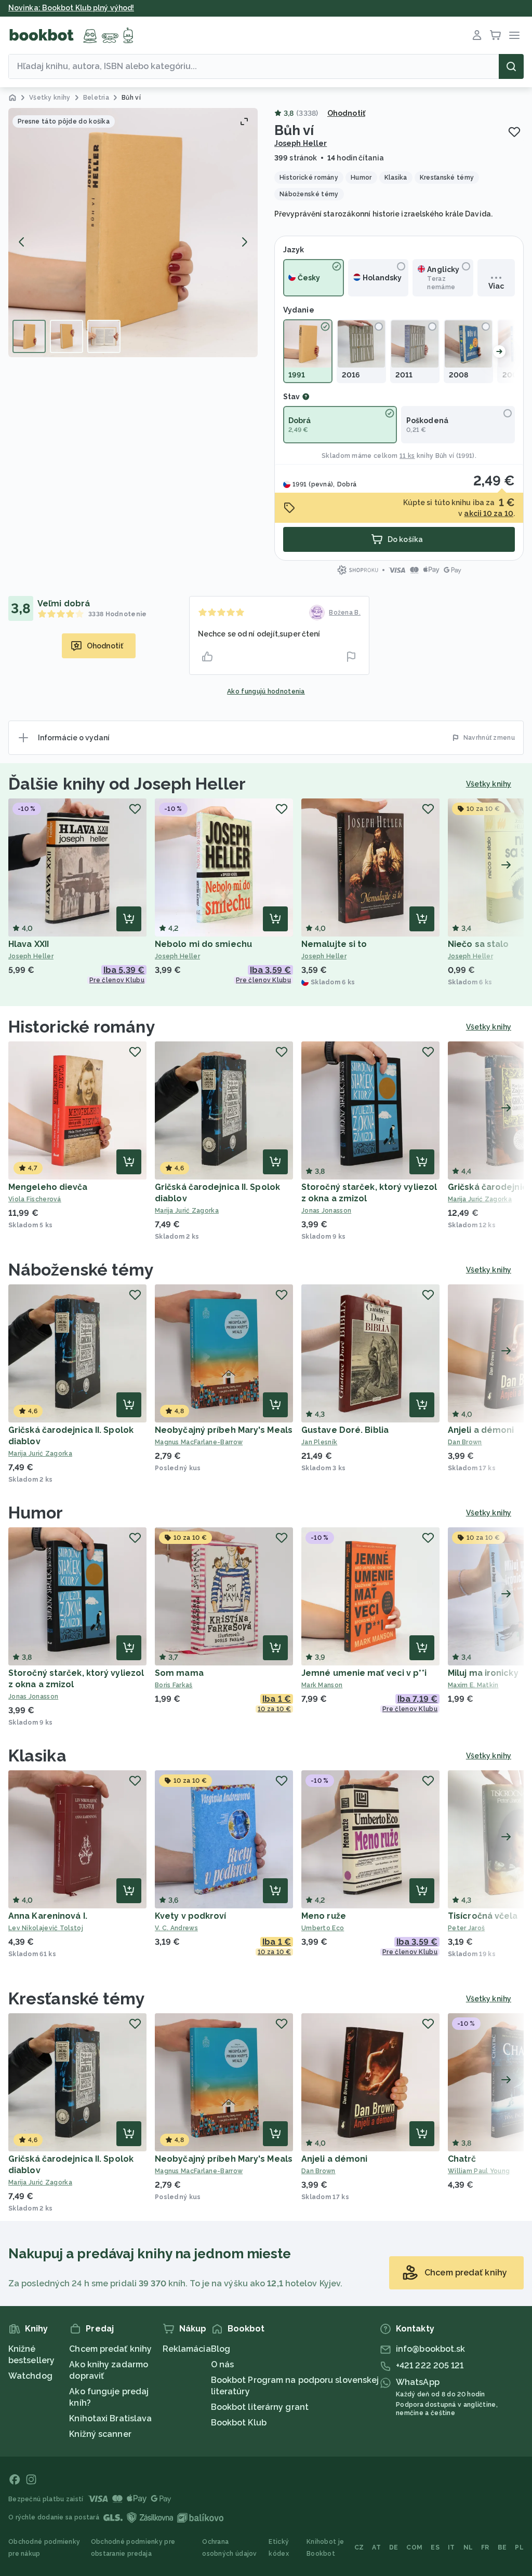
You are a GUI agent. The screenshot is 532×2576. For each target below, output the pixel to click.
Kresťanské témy (77, 1998)
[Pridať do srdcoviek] (514, 132)
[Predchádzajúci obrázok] (22, 242)
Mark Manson (322, 1685)
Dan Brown (318, 2171)
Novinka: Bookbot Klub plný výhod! (71, 8)
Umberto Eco (323, 1928)
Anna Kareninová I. (48, 1916)
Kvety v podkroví (191, 1916)
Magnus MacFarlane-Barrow (199, 1442)
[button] (133, 233)
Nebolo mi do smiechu (203, 944)
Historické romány (82, 1027)
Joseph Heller (301, 143)
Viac (496, 286)
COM (414, 2547)
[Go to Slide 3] (104, 336)
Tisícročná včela (483, 1916)
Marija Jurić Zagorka (187, 1211)
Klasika (37, 1755)
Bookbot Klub (239, 2423)
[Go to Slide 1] (29, 336)
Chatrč (462, 2159)
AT (376, 2547)
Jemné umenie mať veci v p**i (364, 1673)
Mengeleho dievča (48, 1187)
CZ (359, 2547)
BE (502, 2547)
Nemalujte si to (334, 944)
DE (394, 2547)
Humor (36, 1513)
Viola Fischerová (35, 1199)
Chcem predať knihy (110, 2349)
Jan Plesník (319, 1442)
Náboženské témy (81, 1270)
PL (519, 2547)
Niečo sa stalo (478, 944)
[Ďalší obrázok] (244, 242)
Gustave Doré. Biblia (345, 1430)
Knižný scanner (100, 2434)
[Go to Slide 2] (66, 336)
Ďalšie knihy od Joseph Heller (127, 784)
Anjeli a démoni (481, 1430)
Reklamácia (187, 2349)
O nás (223, 2364)
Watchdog (30, 2376)
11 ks (407, 456)
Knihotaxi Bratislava (110, 2418)
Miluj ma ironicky (483, 1673)
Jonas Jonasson (326, 1211)
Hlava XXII (29, 944)
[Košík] (496, 35)
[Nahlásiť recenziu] (351, 657)
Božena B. (345, 613)
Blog (221, 2349)
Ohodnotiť (346, 113)
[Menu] (514, 35)
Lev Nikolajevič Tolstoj (46, 1928)
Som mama (179, 1673)
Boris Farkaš (174, 1685)
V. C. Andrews (176, 1928)
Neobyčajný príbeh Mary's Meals (224, 1430)
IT (451, 2547)
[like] (207, 657)
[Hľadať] (511, 66)
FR (485, 2547)
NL (468, 2547)
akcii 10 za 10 (488, 513)
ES (435, 2547)
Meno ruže (324, 1916)
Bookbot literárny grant (260, 2407)
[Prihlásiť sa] (477, 35)
